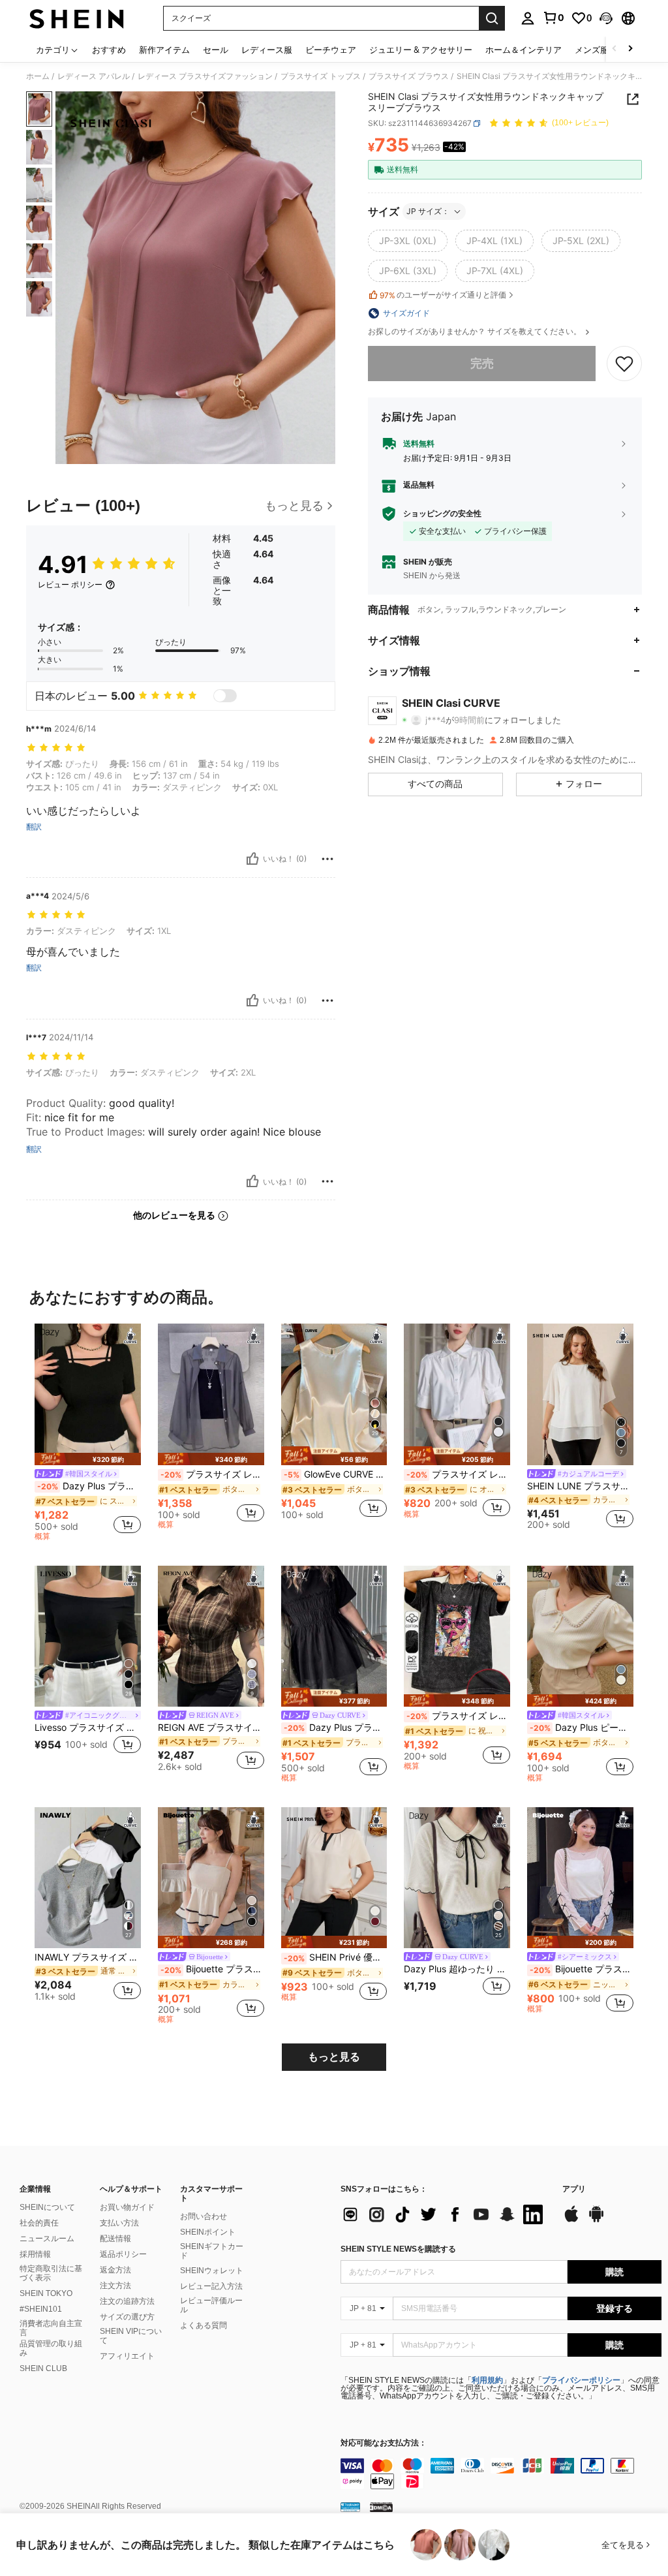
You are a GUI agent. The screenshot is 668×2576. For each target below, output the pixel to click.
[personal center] (528, 18)
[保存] (624, 364)
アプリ (574, 2189)
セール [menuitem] (216, 50)
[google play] (596, 2220)
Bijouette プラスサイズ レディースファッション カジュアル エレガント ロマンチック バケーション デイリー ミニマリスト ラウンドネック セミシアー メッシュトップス (582, 1969)
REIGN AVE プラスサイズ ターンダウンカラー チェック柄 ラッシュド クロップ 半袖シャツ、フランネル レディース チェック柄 (211, 1728)
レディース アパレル (94, 76)
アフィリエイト (127, 2356)
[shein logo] (77, 18)
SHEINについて (47, 2207)
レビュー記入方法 (211, 2286)
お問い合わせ (204, 2216)
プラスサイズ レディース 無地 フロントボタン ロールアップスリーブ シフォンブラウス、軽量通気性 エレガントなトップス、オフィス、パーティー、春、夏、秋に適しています (212, 1474)
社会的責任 (39, 2223)
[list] (445, 2214)
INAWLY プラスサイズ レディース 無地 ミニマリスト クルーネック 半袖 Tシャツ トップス (88, 1957)
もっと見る (334, 2057)
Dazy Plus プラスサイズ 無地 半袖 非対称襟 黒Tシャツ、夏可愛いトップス (89, 1486)
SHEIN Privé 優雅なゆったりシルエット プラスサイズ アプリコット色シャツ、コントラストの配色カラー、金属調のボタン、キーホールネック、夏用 (336, 1957)
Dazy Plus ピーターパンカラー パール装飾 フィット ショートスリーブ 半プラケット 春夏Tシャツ (582, 1728)
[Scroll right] (630, 49)
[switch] (225, 696)
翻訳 (34, 827)
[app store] (571, 2220)
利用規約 (487, 2380)
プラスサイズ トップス (321, 76)
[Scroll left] (615, 49)
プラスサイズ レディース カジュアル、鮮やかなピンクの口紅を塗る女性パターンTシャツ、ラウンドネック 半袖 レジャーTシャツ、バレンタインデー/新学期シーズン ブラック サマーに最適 (458, 1716)
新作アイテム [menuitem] (164, 50)
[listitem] (88, 1434)
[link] (553, 18)
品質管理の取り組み (51, 2348)
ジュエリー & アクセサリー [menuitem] (421, 50)
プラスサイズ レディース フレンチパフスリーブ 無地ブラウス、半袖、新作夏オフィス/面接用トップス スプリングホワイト (458, 1474)
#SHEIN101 (41, 2309)
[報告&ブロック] (327, 859)
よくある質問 (204, 2325)
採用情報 (35, 2254)
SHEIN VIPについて (131, 2336)
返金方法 (115, 2270)
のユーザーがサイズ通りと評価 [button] (443, 295)
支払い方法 (119, 2223)
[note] (88, 1459)
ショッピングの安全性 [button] (442, 514)
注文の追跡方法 (127, 2301)
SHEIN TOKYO (46, 2293)
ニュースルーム (47, 2239)
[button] (606, 18)
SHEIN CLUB (43, 2368)
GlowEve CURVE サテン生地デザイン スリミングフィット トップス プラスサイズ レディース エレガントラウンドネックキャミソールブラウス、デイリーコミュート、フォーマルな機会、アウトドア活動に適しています (336, 1474)
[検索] (492, 18)
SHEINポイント (208, 2232)
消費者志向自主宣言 (51, 2328)
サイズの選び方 (127, 2317)
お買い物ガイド (127, 2207)
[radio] (408, 241)
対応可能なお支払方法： (384, 2443)
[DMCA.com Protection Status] (381, 2507)
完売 (482, 363)
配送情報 (115, 2239)
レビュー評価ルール (211, 2305)
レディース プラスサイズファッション (205, 76)
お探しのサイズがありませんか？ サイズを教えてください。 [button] (476, 332)
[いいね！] (252, 859)
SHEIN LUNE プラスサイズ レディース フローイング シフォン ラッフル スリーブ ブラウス (580, 1486)
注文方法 (115, 2286)
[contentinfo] (501, 2474)
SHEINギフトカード (212, 2251)
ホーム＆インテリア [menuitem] (524, 50)
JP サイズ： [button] (428, 211)
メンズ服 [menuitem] (592, 50)
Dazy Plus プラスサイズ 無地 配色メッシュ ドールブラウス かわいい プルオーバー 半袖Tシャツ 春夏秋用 (336, 1728)
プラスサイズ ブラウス (409, 76)
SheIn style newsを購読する (398, 2249)
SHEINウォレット (212, 2271)
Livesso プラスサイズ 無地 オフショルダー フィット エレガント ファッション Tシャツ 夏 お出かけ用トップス (88, 1728)
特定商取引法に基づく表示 (51, 2273)
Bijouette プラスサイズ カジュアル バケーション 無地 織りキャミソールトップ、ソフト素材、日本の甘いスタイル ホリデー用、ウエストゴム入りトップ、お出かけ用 (212, 1969)
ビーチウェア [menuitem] (331, 50)
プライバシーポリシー (581, 2380)
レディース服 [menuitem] (267, 50)
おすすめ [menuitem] (109, 50)
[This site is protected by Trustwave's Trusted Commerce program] (350, 2507)
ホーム (38, 76)
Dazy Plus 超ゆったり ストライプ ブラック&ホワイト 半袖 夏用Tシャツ (457, 1969)
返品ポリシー (123, 2254)
